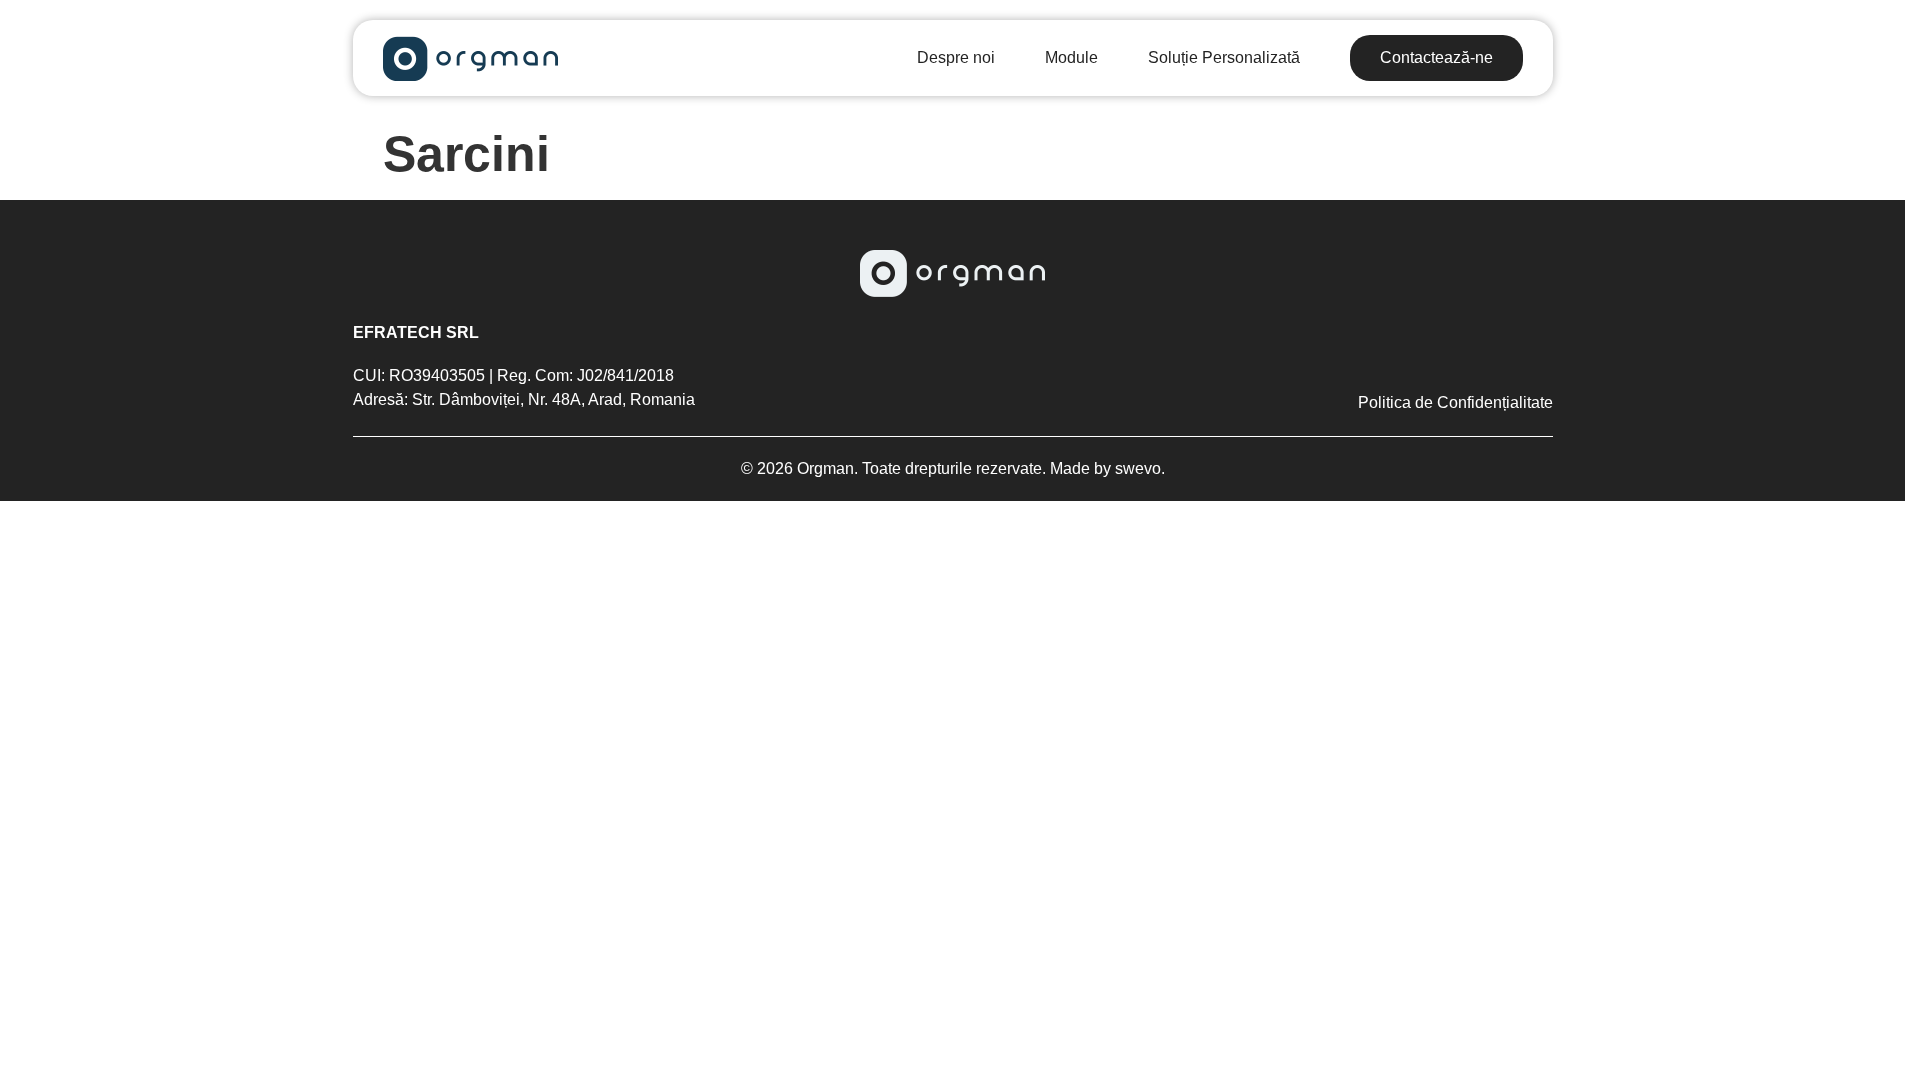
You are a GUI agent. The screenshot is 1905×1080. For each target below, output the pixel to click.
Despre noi (956, 58)
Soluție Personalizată (1224, 58)
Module (1071, 58)
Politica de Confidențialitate (1455, 403)
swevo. (1138, 468)
